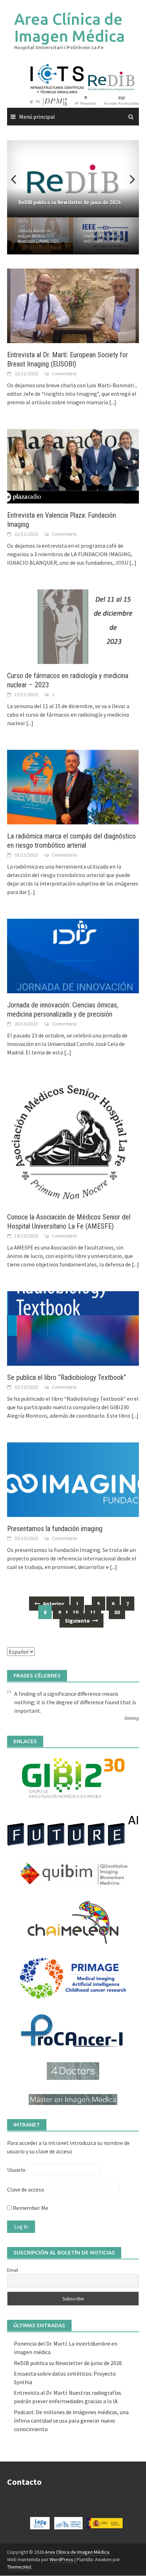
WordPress (61, 2559)
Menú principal (37, 117)
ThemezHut (19, 2567)
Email (13, 2270)
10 (75, 1612)
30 (117, 1612)
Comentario (64, 374)
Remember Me (30, 2208)
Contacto (24, 2482)
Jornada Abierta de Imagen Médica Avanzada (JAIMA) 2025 (38, 236)
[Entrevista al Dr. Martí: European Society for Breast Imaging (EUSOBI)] (73, 305)
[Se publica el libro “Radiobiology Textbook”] (73, 1328)
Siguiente (78, 1621)
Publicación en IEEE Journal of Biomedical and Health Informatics (103, 236)
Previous (18, 179)
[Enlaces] (73, 1778)
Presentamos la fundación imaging (55, 1529)
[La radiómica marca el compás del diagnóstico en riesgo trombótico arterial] (73, 786)
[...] (113, 402)
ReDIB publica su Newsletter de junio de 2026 (68, 2363)
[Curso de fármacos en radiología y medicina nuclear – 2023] (73, 626)
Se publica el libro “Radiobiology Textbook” (67, 1377)
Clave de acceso (26, 2189)
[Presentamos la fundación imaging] (73, 1479)
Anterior (53, 1604)
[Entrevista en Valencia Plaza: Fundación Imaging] (73, 466)
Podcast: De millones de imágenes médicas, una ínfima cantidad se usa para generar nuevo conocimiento (71, 2421)
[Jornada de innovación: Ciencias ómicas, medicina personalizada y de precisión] (73, 955)
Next (128, 179)
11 (93, 1612)
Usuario (16, 2170)
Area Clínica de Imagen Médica (69, 27)
